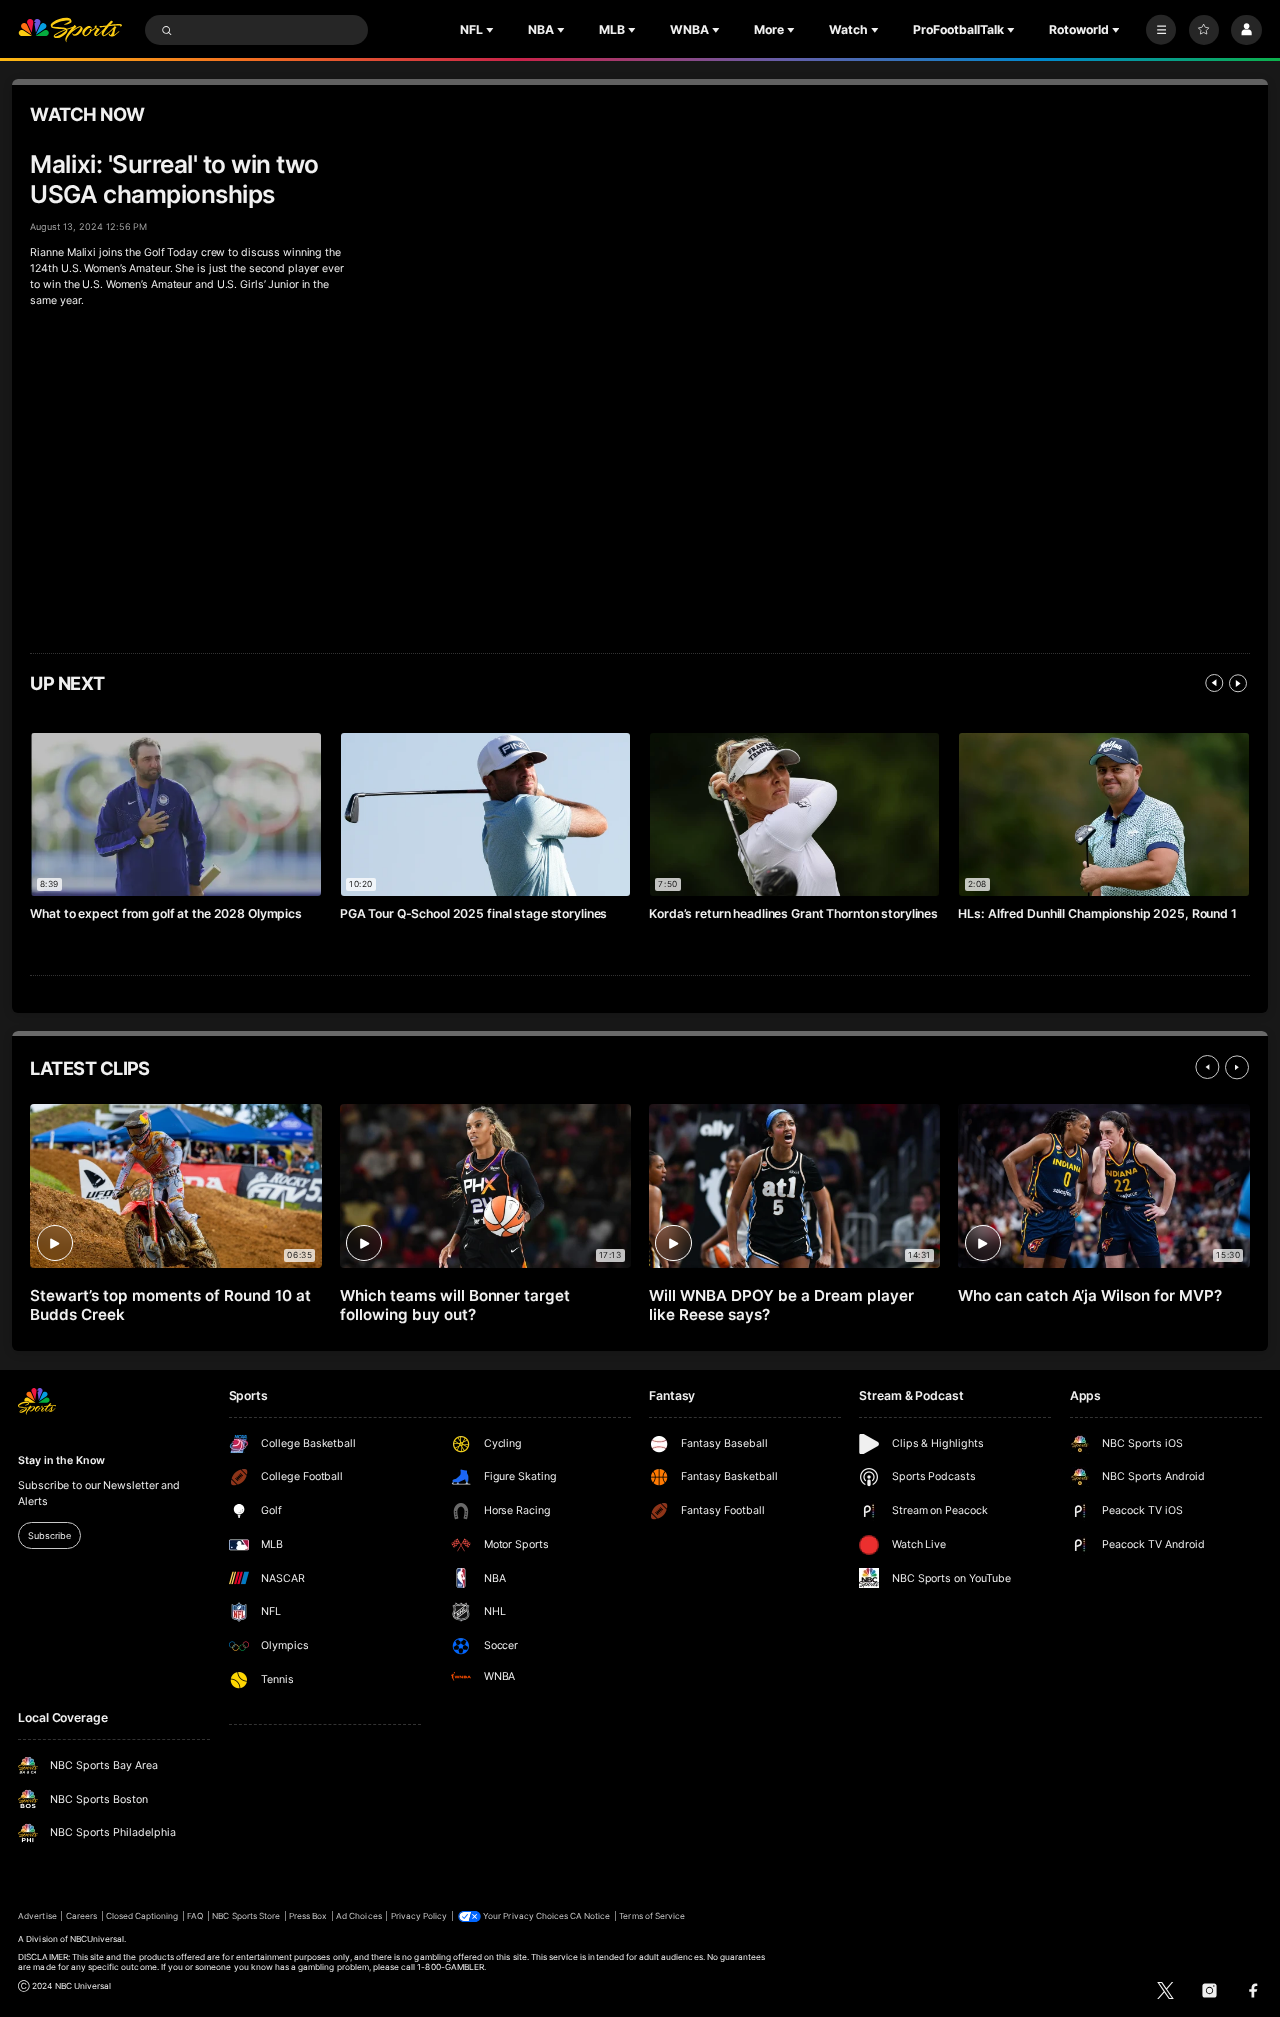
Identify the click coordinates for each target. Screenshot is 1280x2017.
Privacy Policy (419, 1916)
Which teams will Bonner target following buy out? (455, 1305)
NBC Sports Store (246, 1916)
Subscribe (49, 1535)
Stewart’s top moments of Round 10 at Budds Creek (170, 1305)
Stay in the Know (61, 1460)
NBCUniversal (97, 1939)
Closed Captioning (142, 1916)
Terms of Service (652, 1916)
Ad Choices (358, 1916)
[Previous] (1214, 683)
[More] (1161, 30)
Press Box (308, 1916)
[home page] (70, 30)
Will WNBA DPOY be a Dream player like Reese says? (781, 1305)
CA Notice (590, 1916)
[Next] (1238, 683)
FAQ (195, 1916)
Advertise (37, 1916)
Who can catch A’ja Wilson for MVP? (1089, 1295)
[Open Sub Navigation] (492, 30)
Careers (81, 1916)
